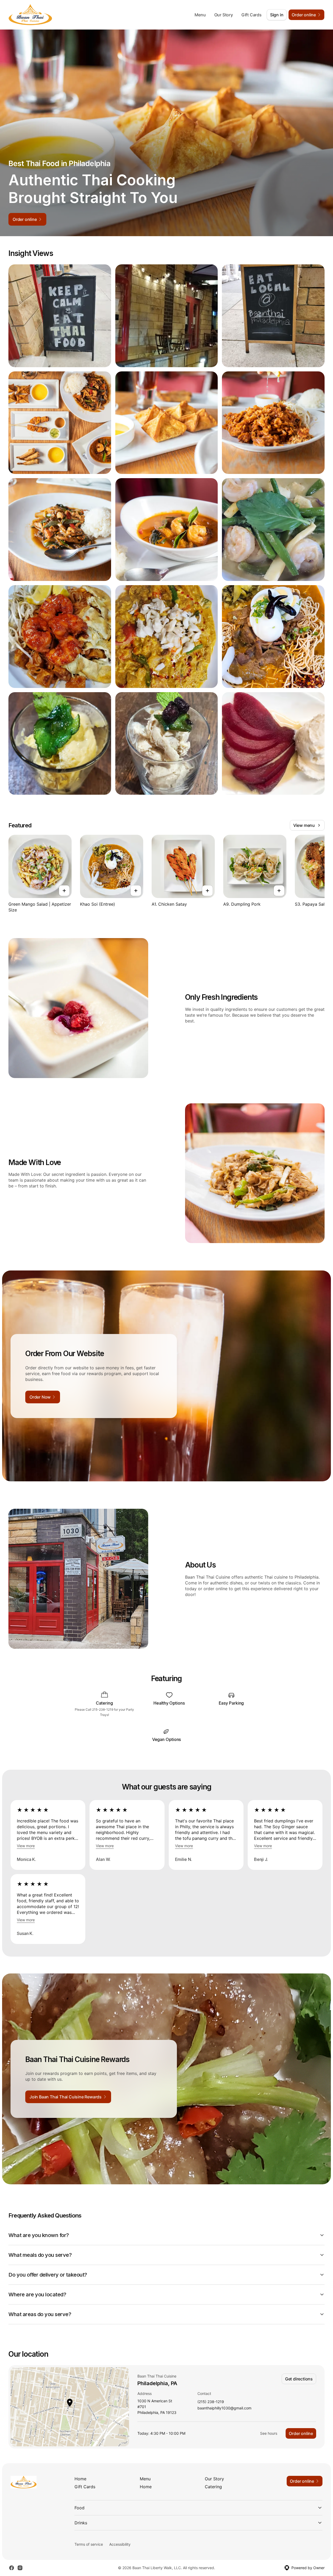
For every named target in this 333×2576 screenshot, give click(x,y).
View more (26, 1846)
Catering (213, 2487)
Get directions (299, 2379)
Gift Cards (252, 15)
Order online (301, 2433)
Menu (200, 15)
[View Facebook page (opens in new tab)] (12, 2568)
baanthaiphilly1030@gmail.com (224, 2408)
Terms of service (89, 2544)
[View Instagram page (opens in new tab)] (20, 2568)
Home (80, 2479)
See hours (269, 2433)
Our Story (224, 15)
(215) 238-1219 (211, 2402)
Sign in (277, 15)
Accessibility (120, 2544)
